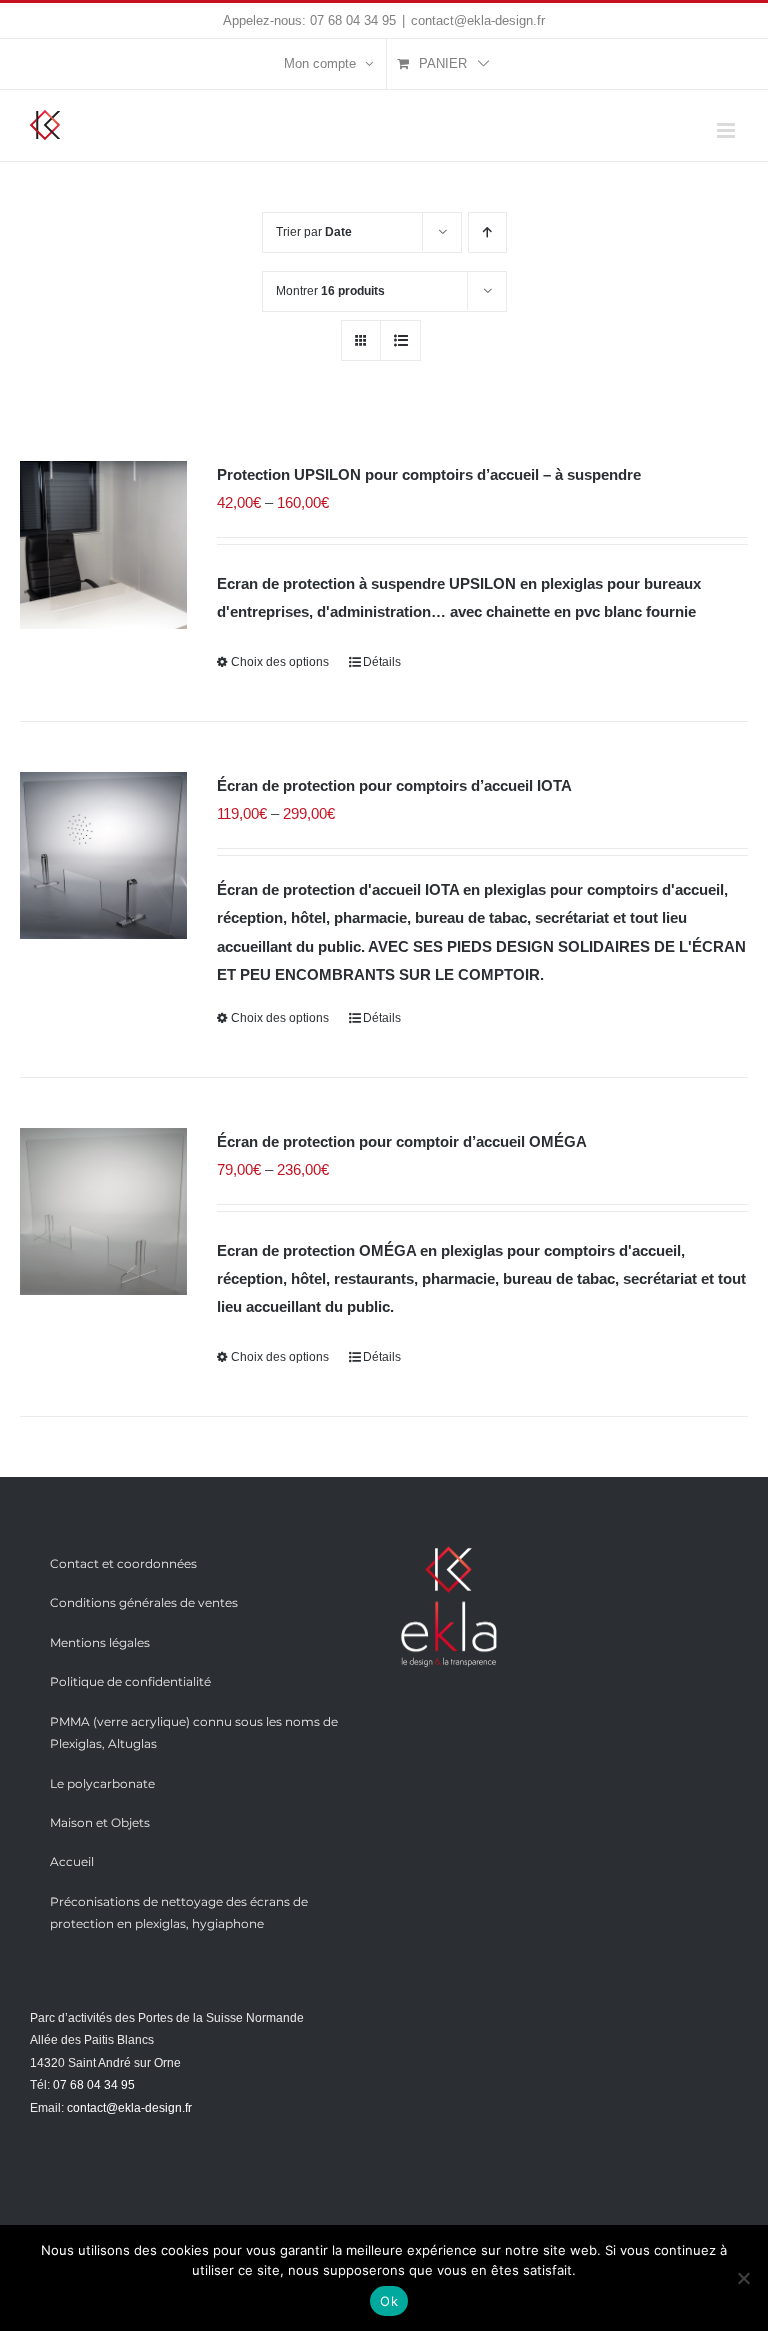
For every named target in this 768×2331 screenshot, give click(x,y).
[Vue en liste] (400, 340)
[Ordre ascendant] (487, 232)
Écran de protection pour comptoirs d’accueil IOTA (394, 785)
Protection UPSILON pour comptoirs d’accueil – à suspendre (429, 474)
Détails (382, 662)
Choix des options (280, 662)
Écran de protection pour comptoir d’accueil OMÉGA (402, 1141)
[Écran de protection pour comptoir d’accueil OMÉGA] (103, 1211)
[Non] (743, 2278)
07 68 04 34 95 (353, 20)
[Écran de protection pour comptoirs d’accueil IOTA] (103, 855)
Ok (389, 2301)
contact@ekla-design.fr (478, 20)
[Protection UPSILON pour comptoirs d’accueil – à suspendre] (103, 544)
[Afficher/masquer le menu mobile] (727, 130)
